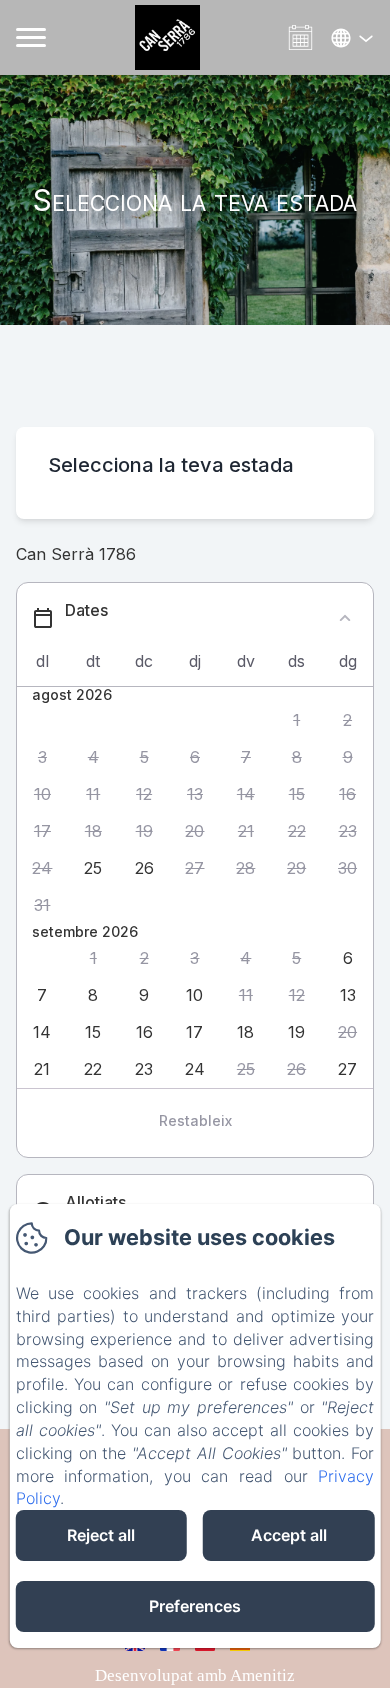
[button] (296, 720)
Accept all (289, 1535)
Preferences (195, 1606)
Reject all (101, 1535)
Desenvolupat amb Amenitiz (195, 1675)
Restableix (195, 1120)
